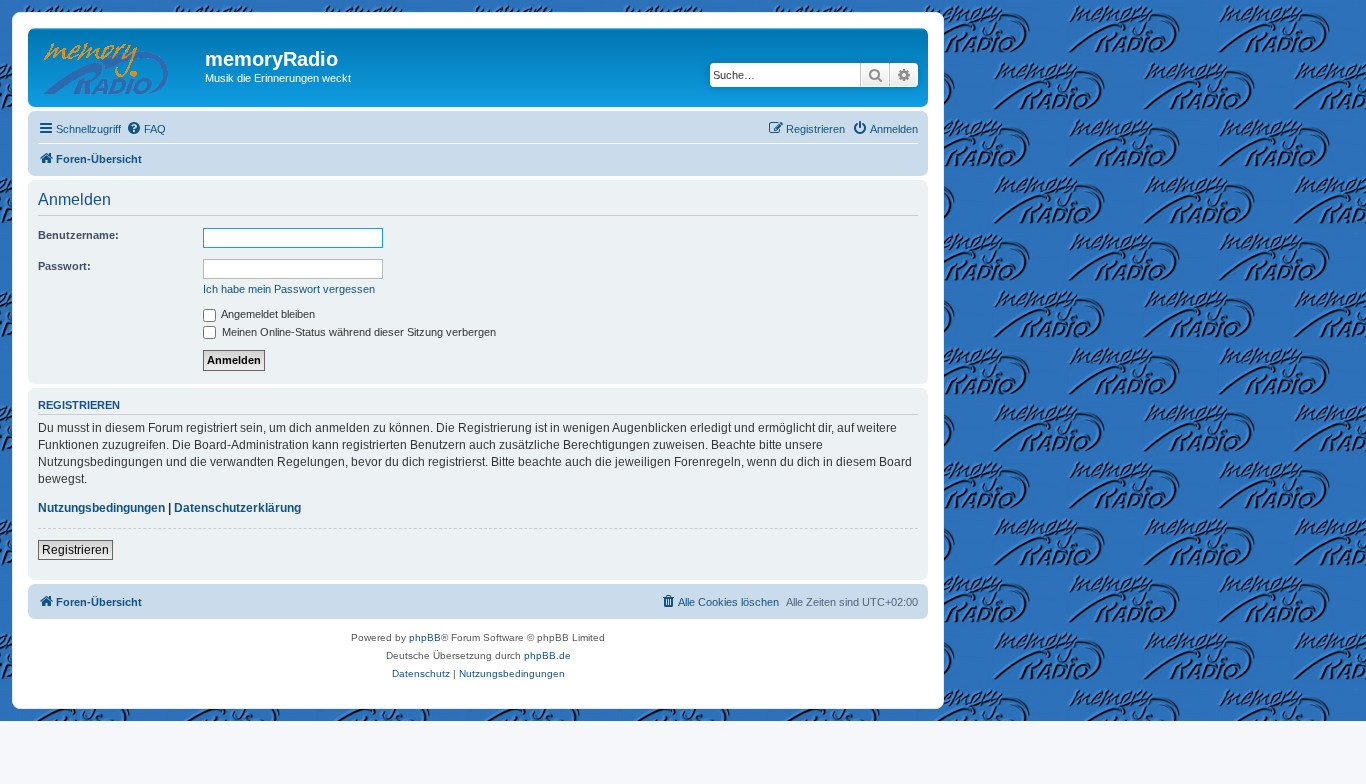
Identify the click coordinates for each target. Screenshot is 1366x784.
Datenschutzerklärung (237, 508)
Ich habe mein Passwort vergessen (289, 289)
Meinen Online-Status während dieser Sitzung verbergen (357, 332)
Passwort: (64, 266)
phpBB (425, 637)
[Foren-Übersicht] (119, 65)
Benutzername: (78, 235)
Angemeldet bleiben (267, 314)
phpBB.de (547, 655)
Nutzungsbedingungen (101, 508)
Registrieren (75, 550)
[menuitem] (146, 129)
